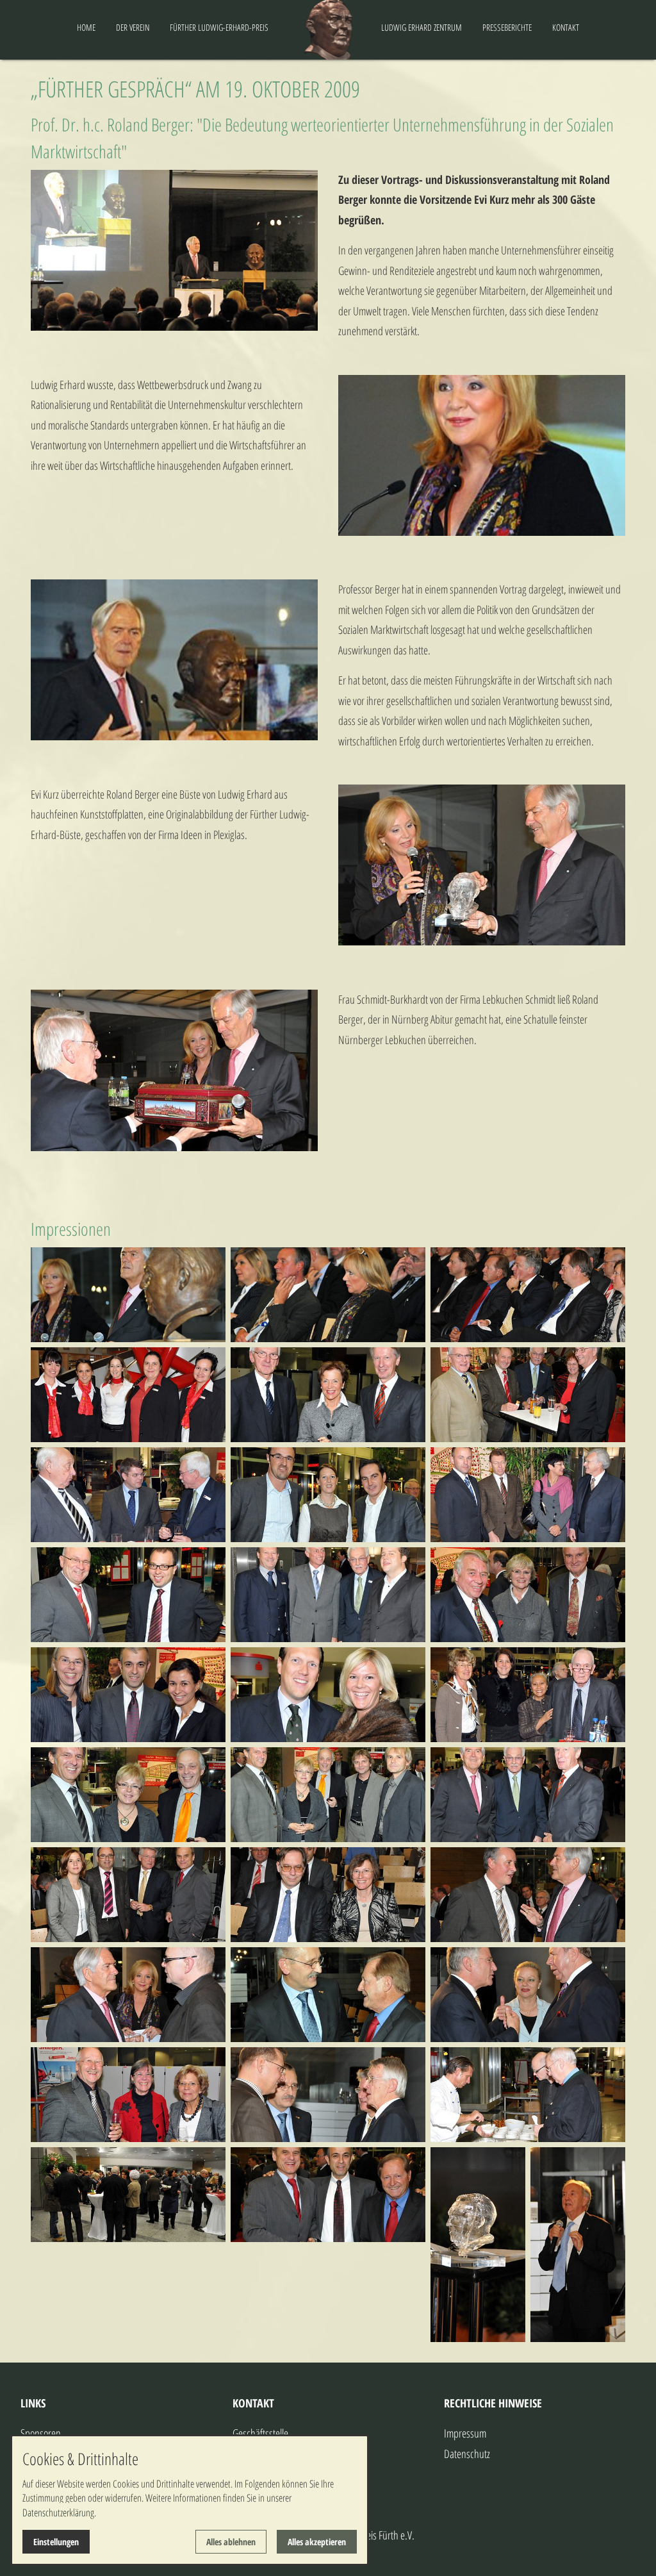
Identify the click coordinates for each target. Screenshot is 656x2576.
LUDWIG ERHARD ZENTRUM (422, 27)
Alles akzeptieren (317, 2542)
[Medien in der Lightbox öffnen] (128, 1295)
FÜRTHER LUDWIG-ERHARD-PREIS (219, 27)
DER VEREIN (133, 27)
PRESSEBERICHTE (507, 27)
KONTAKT (566, 27)
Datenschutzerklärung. (59, 2513)
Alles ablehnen (231, 2542)
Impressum (465, 2433)
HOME (86, 27)
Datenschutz (467, 2454)
